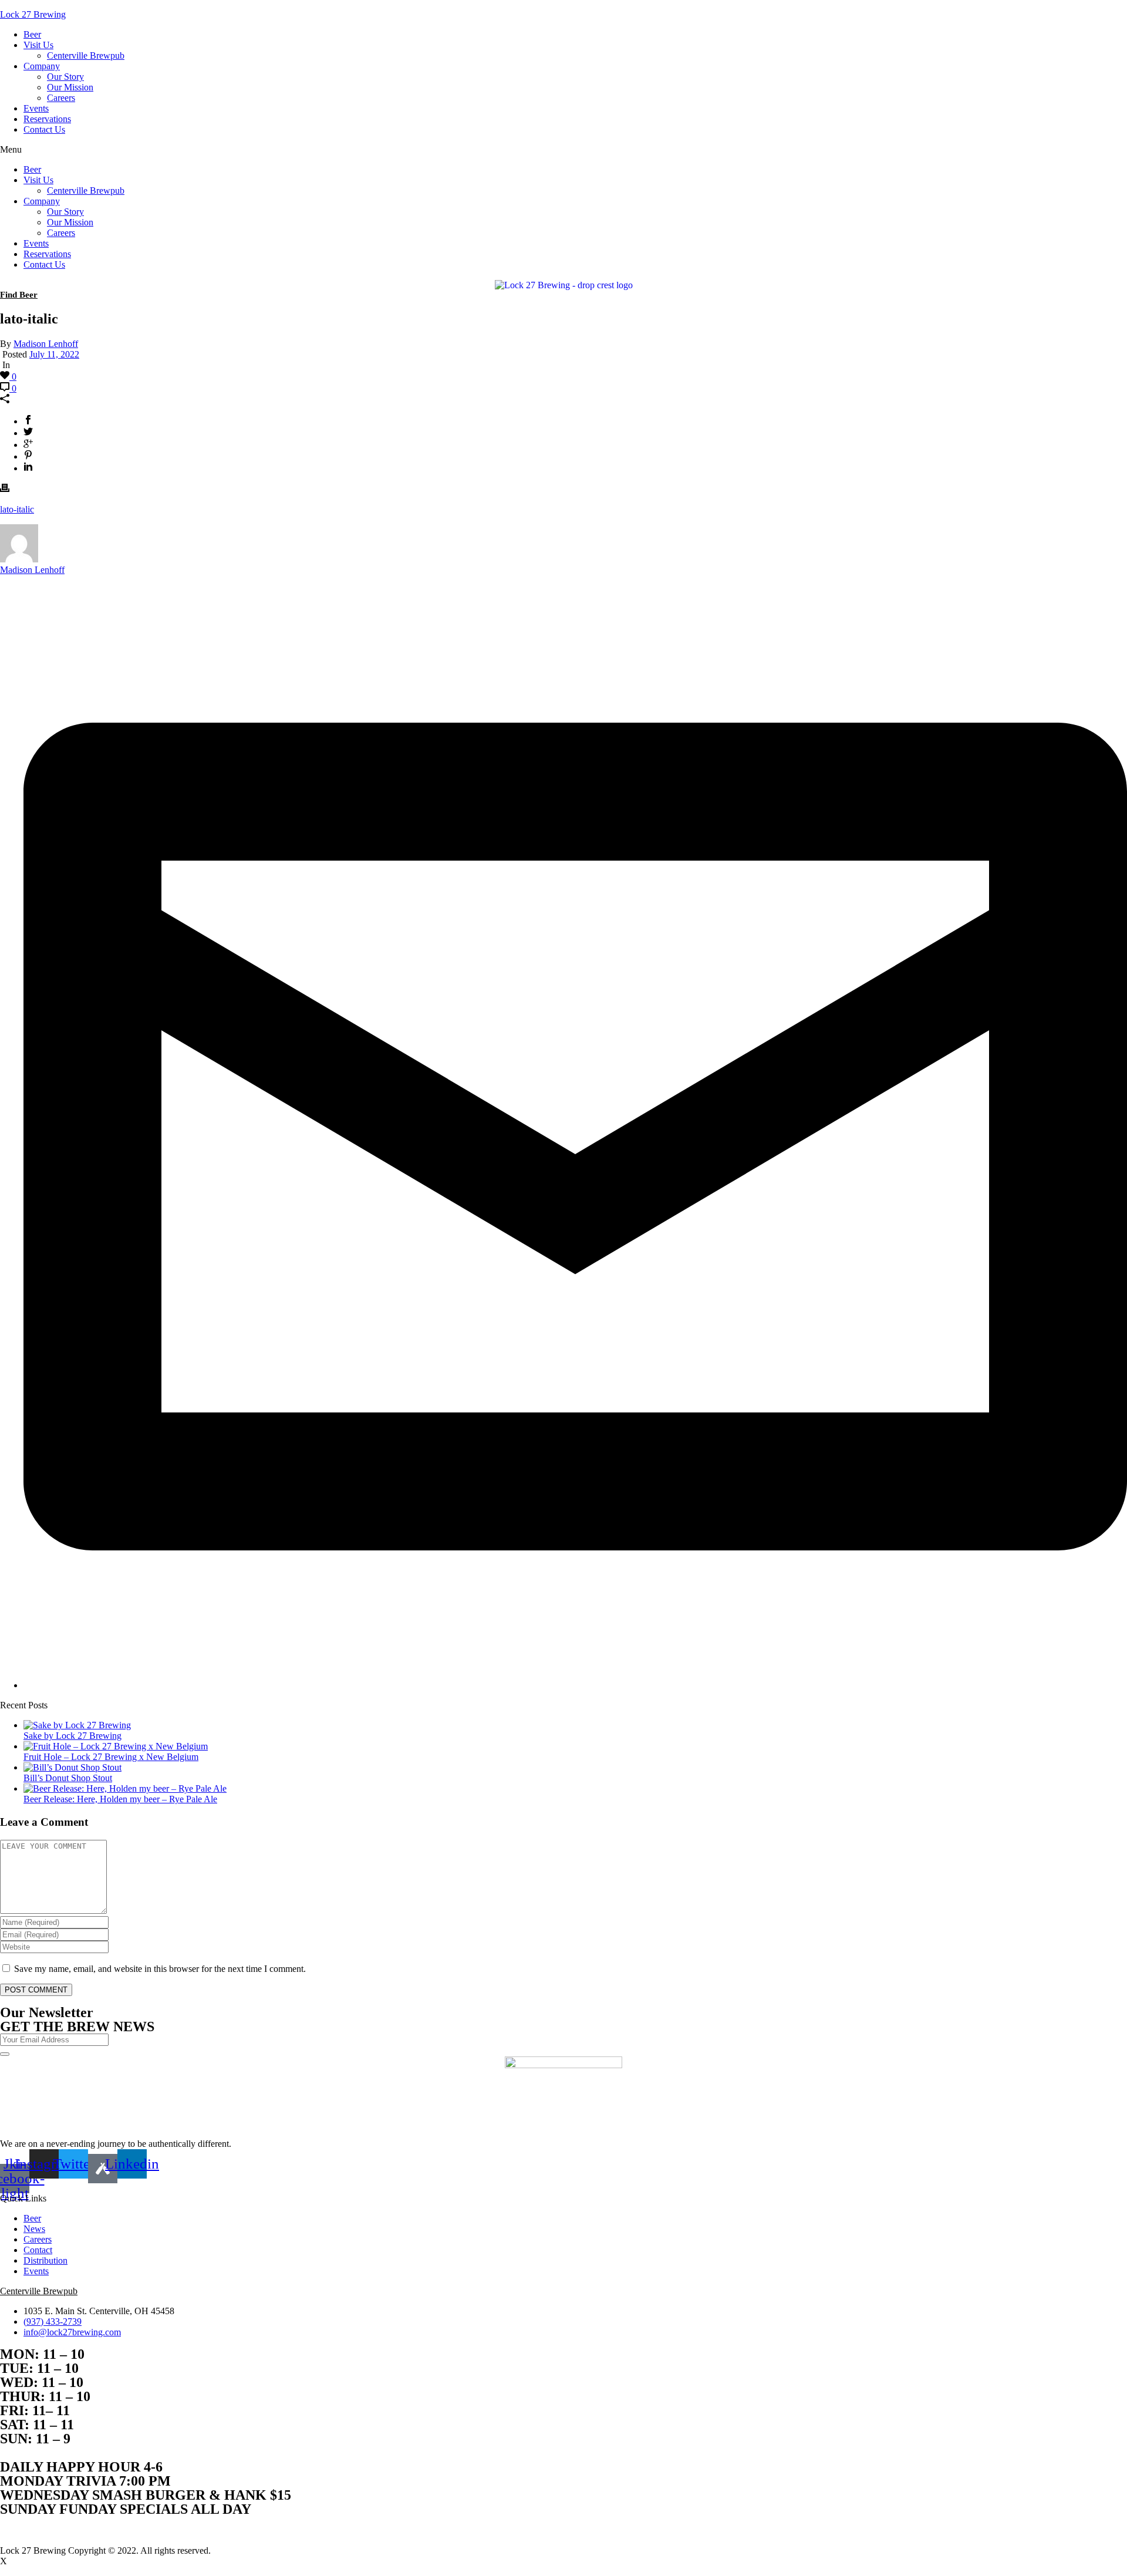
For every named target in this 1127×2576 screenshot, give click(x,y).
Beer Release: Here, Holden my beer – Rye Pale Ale (120, 1799)
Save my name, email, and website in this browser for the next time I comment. (160, 1969)
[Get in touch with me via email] (575, 1685)
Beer (32, 34)
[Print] (5, 489)
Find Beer (19, 295)
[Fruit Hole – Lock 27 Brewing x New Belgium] (116, 1746)
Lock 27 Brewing (33, 14)
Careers (61, 98)
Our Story (65, 77)
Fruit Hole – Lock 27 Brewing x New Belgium (111, 1757)
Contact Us (44, 129)
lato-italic (17, 509)
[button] (563, 150)
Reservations (47, 119)
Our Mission (70, 87)
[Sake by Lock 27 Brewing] (77, 1725)
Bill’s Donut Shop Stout (68, 1778)
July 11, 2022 (54, 354)
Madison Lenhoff (46, 344)
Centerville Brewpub (86, 55)
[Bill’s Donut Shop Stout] (72, 1767)
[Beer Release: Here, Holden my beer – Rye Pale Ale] (125, 1788)
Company (42, 66)
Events (36, 108)
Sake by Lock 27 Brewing (72, 1736)
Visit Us (38, 45)
